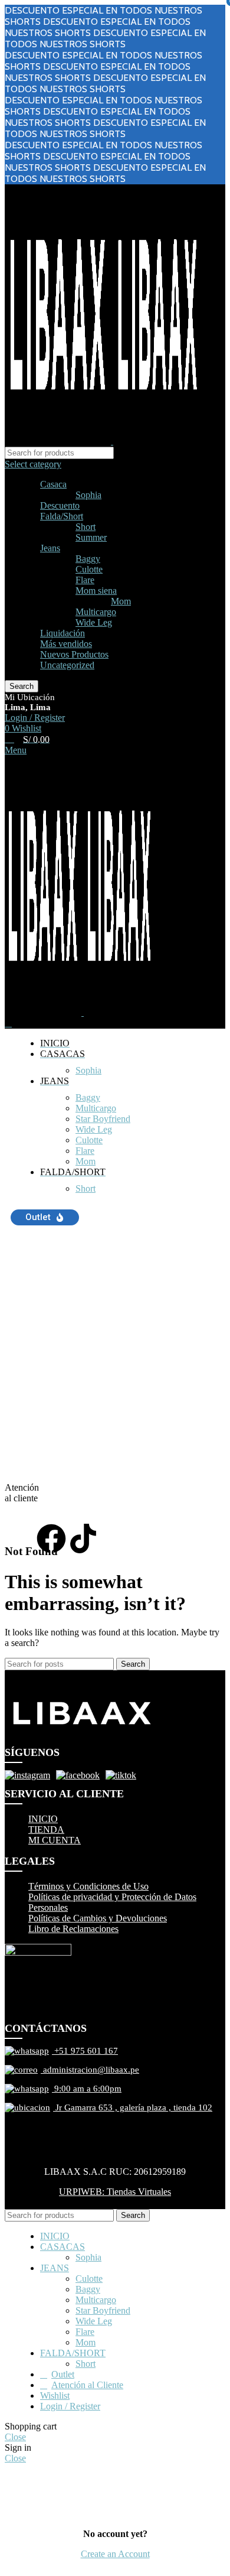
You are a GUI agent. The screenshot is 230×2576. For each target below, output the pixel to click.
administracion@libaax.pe (90, 2070)
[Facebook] (51, 1539)
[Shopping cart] (8, 1023)
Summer (91, 537)
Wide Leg (94, 622)
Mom (121, 601)
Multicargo (96, 612)
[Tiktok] (83, 1539)
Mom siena (96, 591)
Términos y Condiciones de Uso (88, 1886)
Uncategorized (67, 665)
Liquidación (63, 633)
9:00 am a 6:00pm (87, 2089)
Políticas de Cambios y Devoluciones (98, 1918)
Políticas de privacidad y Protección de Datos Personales (112, 1902)
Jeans (50, 548)
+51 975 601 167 (85, 2051)
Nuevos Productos (74, 654)
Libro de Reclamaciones (73, 1929)
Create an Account (115, 2554)
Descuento (60, 505)
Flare (85, 580)
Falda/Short (62, 516)
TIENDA (46, 1829)
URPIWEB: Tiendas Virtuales (115, 2192)
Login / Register (70, 2406)
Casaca (53, 484)
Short (86, 527)
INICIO (43, 1819)
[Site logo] (59, 441)
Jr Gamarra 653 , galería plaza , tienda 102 (133, 2107)
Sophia (88, 495)
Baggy (88, 559)
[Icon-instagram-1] (19, 1539)
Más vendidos (66, 644)
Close (15, 2437)
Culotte (89, 569)
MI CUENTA (55, 1840)
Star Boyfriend (103, 1119)
